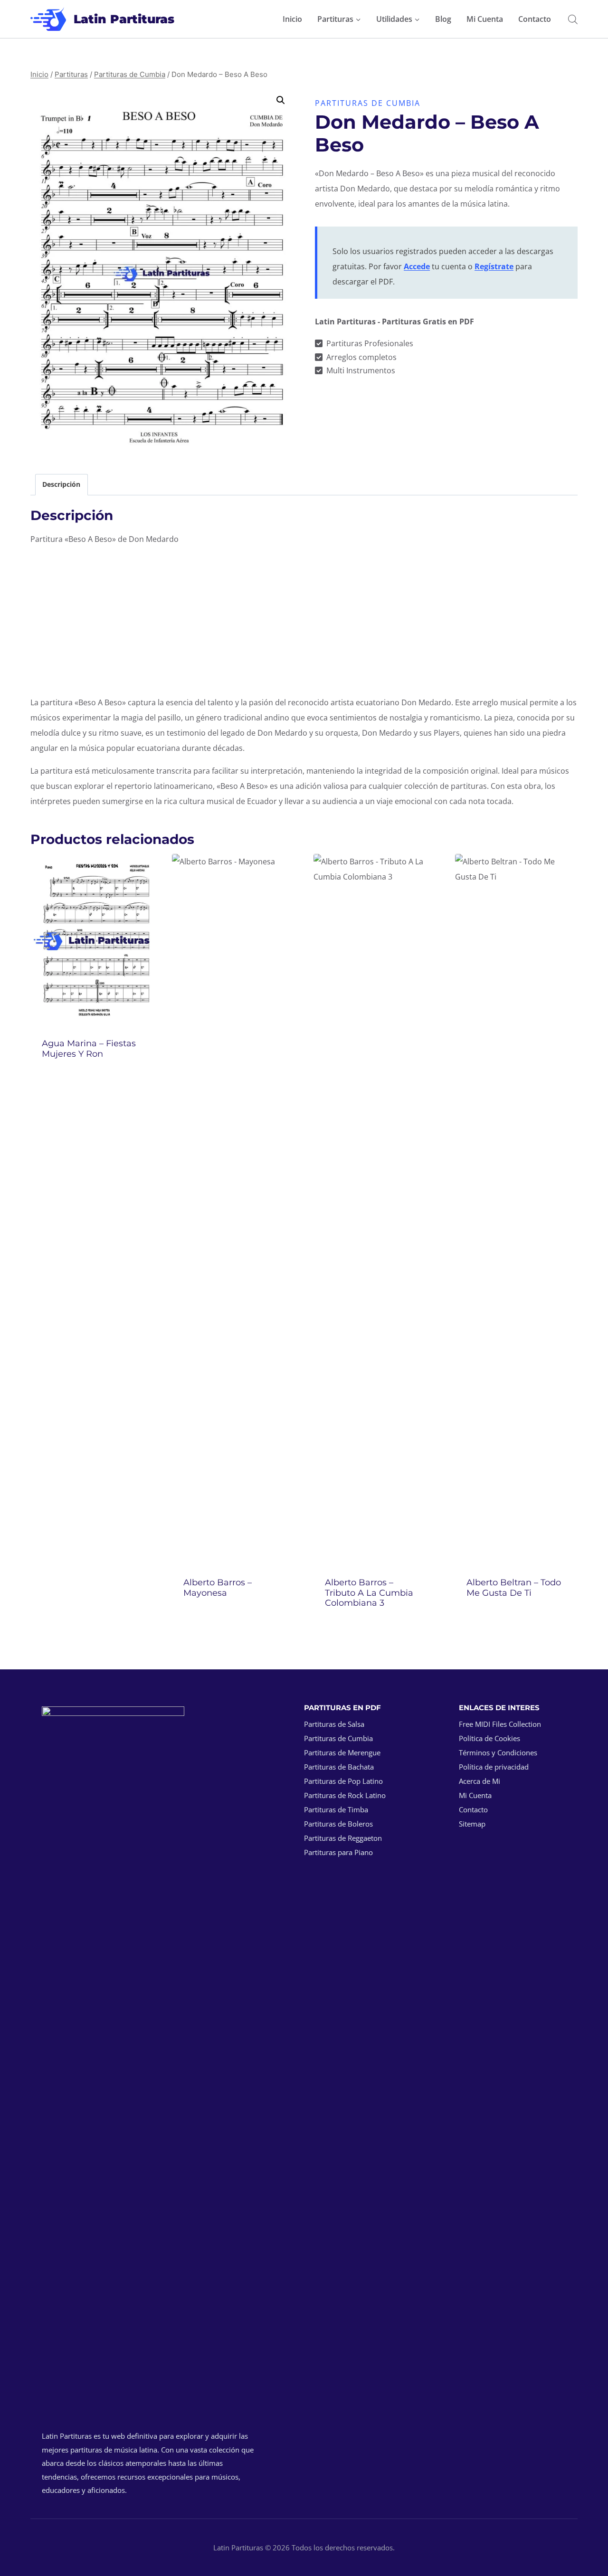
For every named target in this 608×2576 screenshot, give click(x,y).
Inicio (292, 19)
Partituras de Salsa (334, 1724)
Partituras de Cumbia (368, 103)
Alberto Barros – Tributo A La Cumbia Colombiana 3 (369, 1593)
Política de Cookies (489, 1738)
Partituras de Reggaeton (343, 1838)
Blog (443, 19)
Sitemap (472, 1824)
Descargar (92, 1079)
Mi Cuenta (485, 19)
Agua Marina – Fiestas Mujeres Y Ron (89, 1049)
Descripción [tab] (61, 484)
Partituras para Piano (338, 1852)
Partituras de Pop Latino (343, 1781)
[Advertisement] (304, 621)
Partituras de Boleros (338, 1824)
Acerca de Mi (480, 1781)
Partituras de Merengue (342, 1752)
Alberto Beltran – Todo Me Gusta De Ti (514, 1588)
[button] (281, 100)
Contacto (535, 19)
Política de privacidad (494, 1767)
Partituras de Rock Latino (345, 1795)
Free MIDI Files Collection (500, 1724)
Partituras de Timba (336, 1809)
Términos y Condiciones (498, 1752)
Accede (417, 266)
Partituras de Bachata (339, 1767)
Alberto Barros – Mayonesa (218, 1588)
